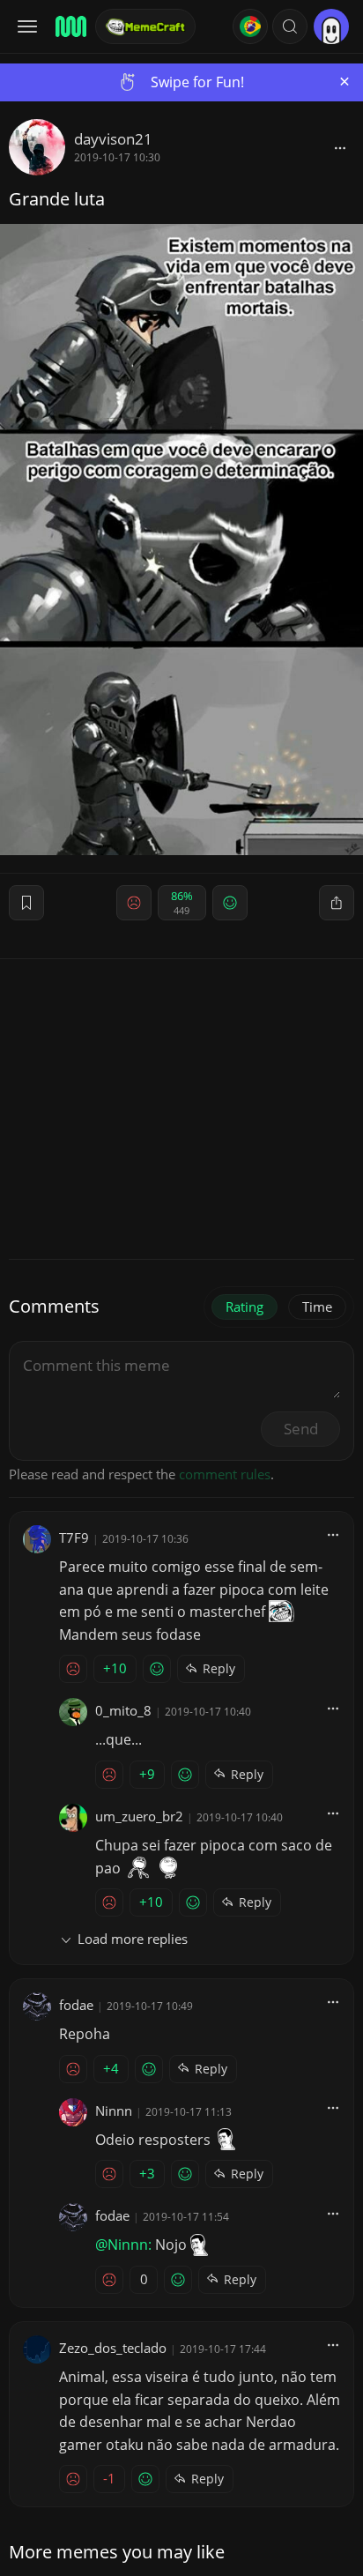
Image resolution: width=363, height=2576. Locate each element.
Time (317, 1307)
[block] (340, 147)
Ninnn (114, 2111)
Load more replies (133, 1939)
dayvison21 (113, 139)
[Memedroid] (70, 26)
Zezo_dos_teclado (113, 2348)
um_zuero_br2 (139, 1816)
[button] (290, 26)
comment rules (225, 1474)
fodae (76, 2005)
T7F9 (74, 1537)
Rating (244, 1307)
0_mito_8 (123, 1710)
